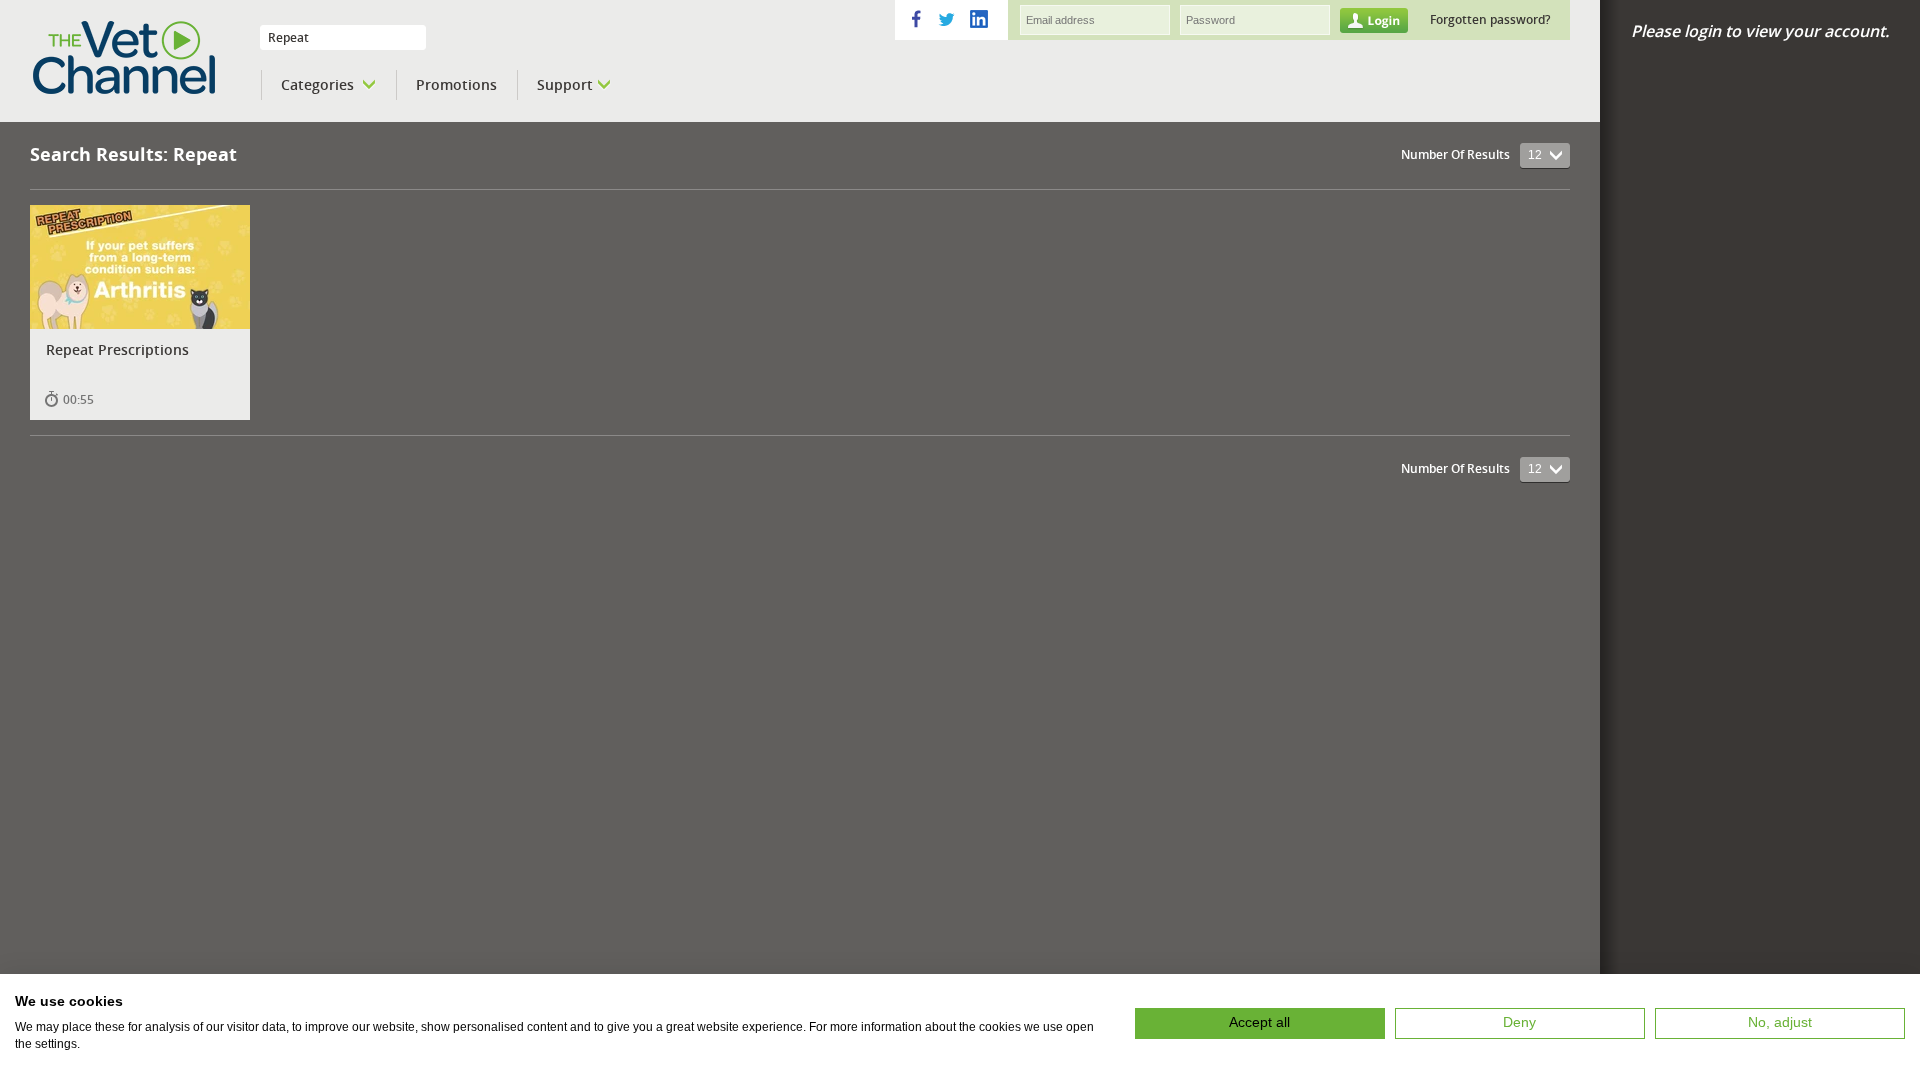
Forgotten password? (1490, 19)
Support (565, 84)
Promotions (456, 84)
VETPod (151, 58)
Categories (319, 84)
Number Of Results (1455, 154)
